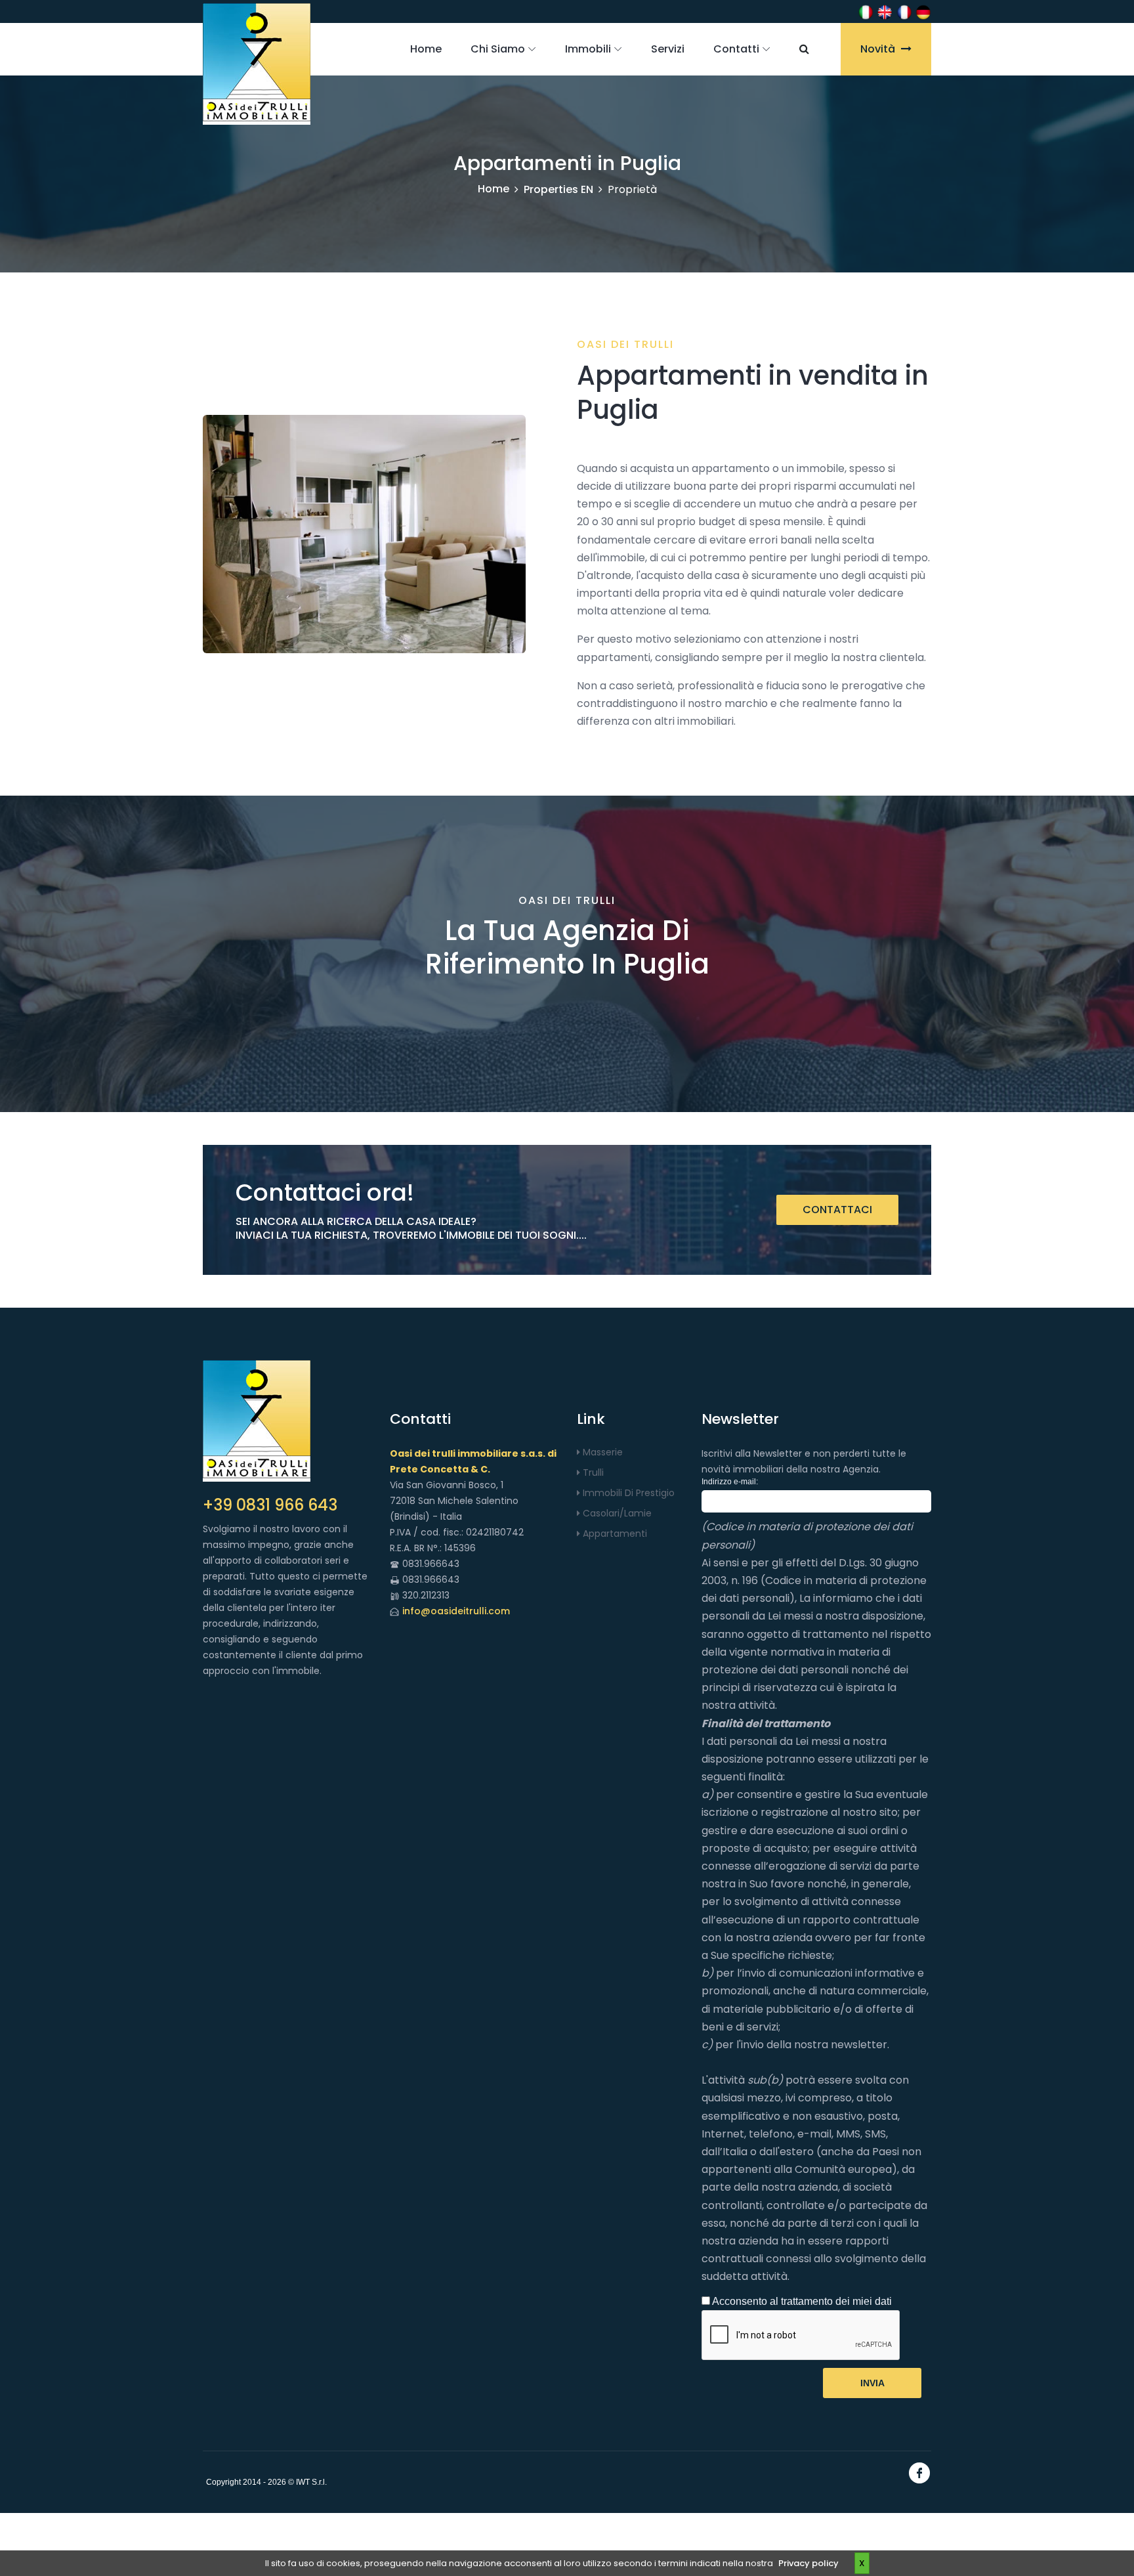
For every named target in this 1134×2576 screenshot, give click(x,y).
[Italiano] (866, 11)
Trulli (592, 1472)
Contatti (736, 49)
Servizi (668, 49)
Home (426, 49)
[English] (885, 11)
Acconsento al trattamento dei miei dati (801, 2301)
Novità (879, 49)
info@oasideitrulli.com (456, 1611)
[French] (904, 11)
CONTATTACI (837, 1210)
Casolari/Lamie (616, 1513)
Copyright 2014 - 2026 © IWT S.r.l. (266, 2482)
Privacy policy (808, 2563)
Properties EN (558, 189)
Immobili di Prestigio (627, 1493)
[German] (923, 11)
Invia (872, 2383)
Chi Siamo (498, 49)
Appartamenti (614, 1534)
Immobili (588, 49)
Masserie (601, 1452)
